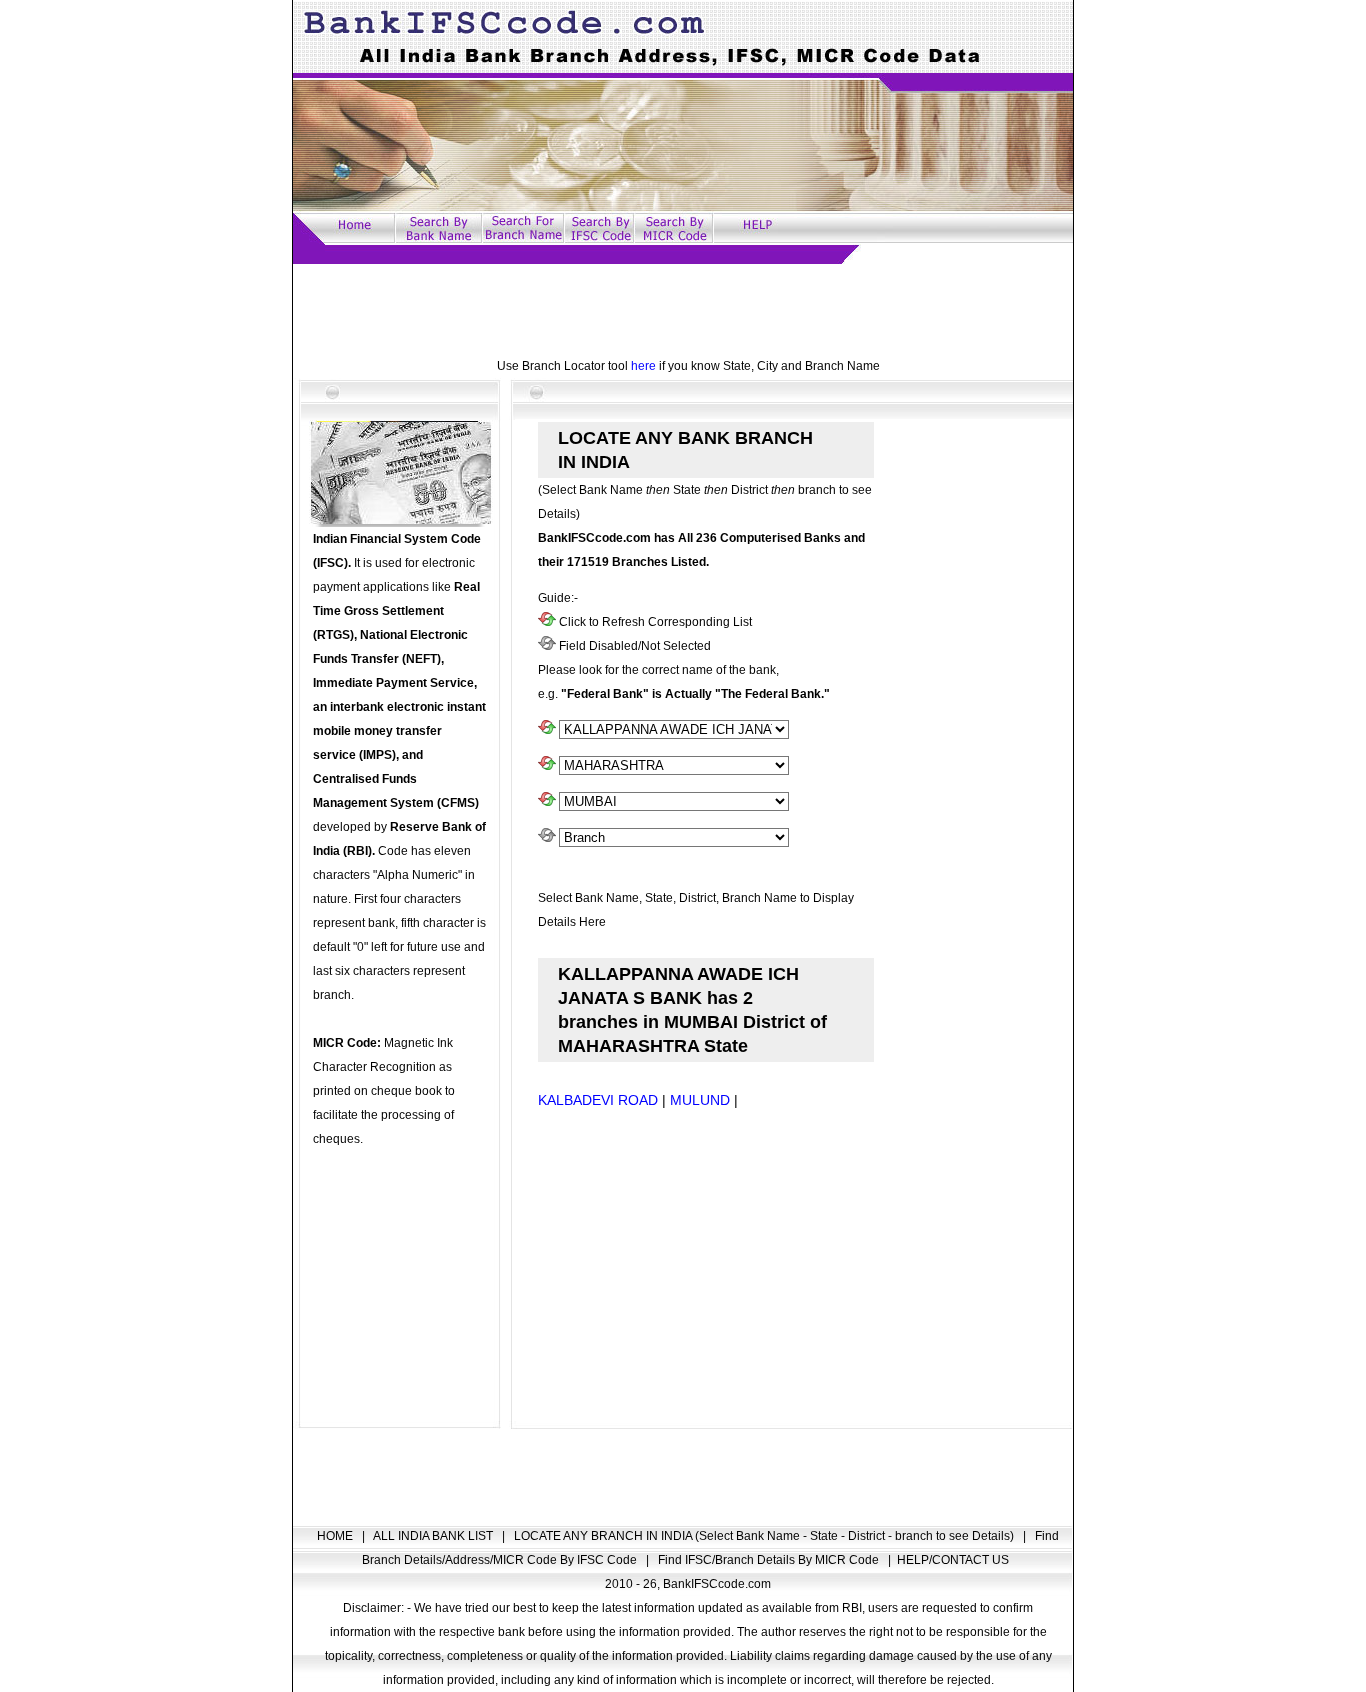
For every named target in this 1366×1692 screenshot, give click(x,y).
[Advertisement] (683, 309)
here (643, 366)
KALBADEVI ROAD (598, 1100)
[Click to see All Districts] (547, 802)
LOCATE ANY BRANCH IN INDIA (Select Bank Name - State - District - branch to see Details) (765, 1536)
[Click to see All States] (547, 766)
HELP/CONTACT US (953, 1560)
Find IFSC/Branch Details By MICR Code (770, 1560)
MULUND (700, 1100)
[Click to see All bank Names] (547, 730)
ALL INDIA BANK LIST (434, 1536)
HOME (336, 1536)
